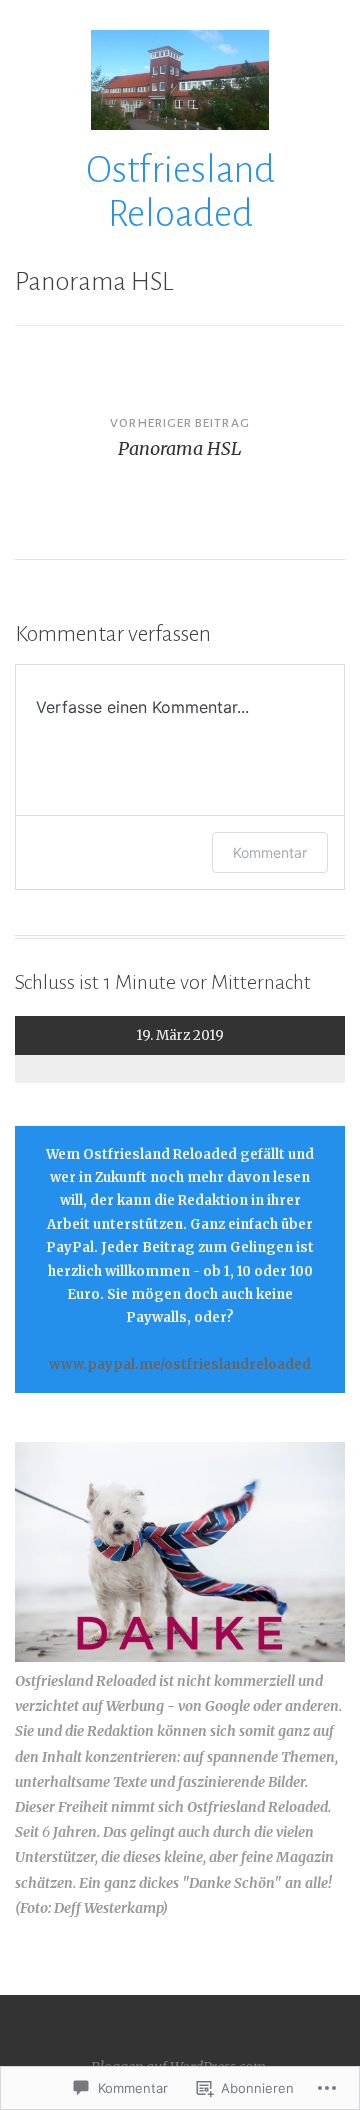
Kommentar (270, 852)
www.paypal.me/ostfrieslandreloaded (180, 1364)
